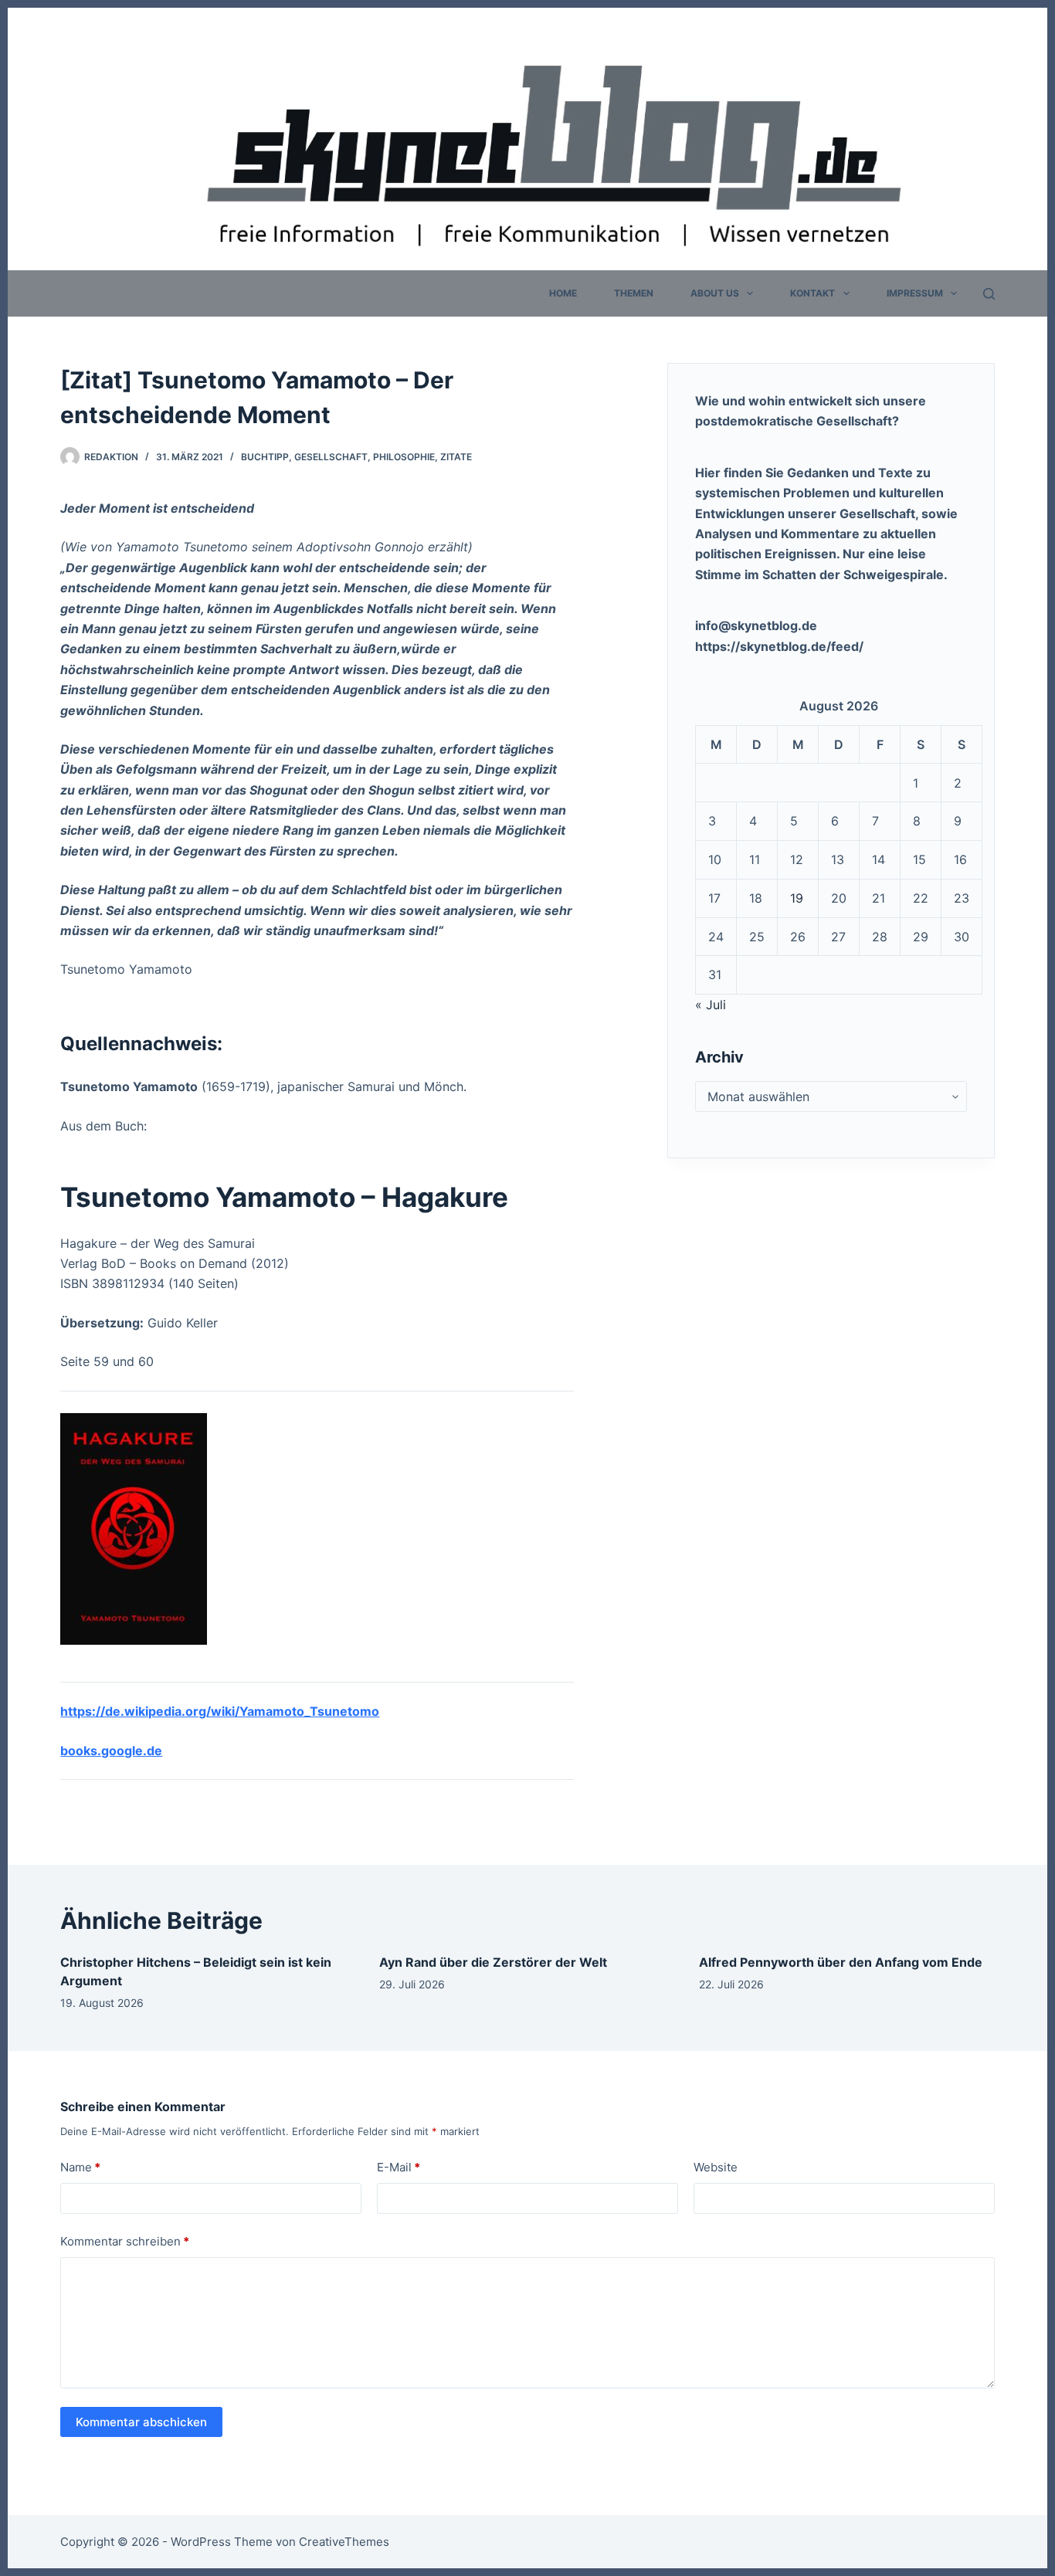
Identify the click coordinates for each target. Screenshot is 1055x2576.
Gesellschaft (331, 457)
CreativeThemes (344, 2542)
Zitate (456, 457)
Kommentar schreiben (125, 2241)
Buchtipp (265, 457)
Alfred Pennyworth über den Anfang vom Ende (841, 1962)
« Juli (711, 1005)
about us (715, 293)
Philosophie (404, 457)
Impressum (915, 293)
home (563, 293)
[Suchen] (989, 294)
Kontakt (812, 293)
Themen (634, 293)
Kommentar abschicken (141, 2422)
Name (80, 2167)
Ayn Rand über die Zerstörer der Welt (493, 1962)
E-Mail (399, 2167)
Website (716, 2167)
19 (797, 898)
